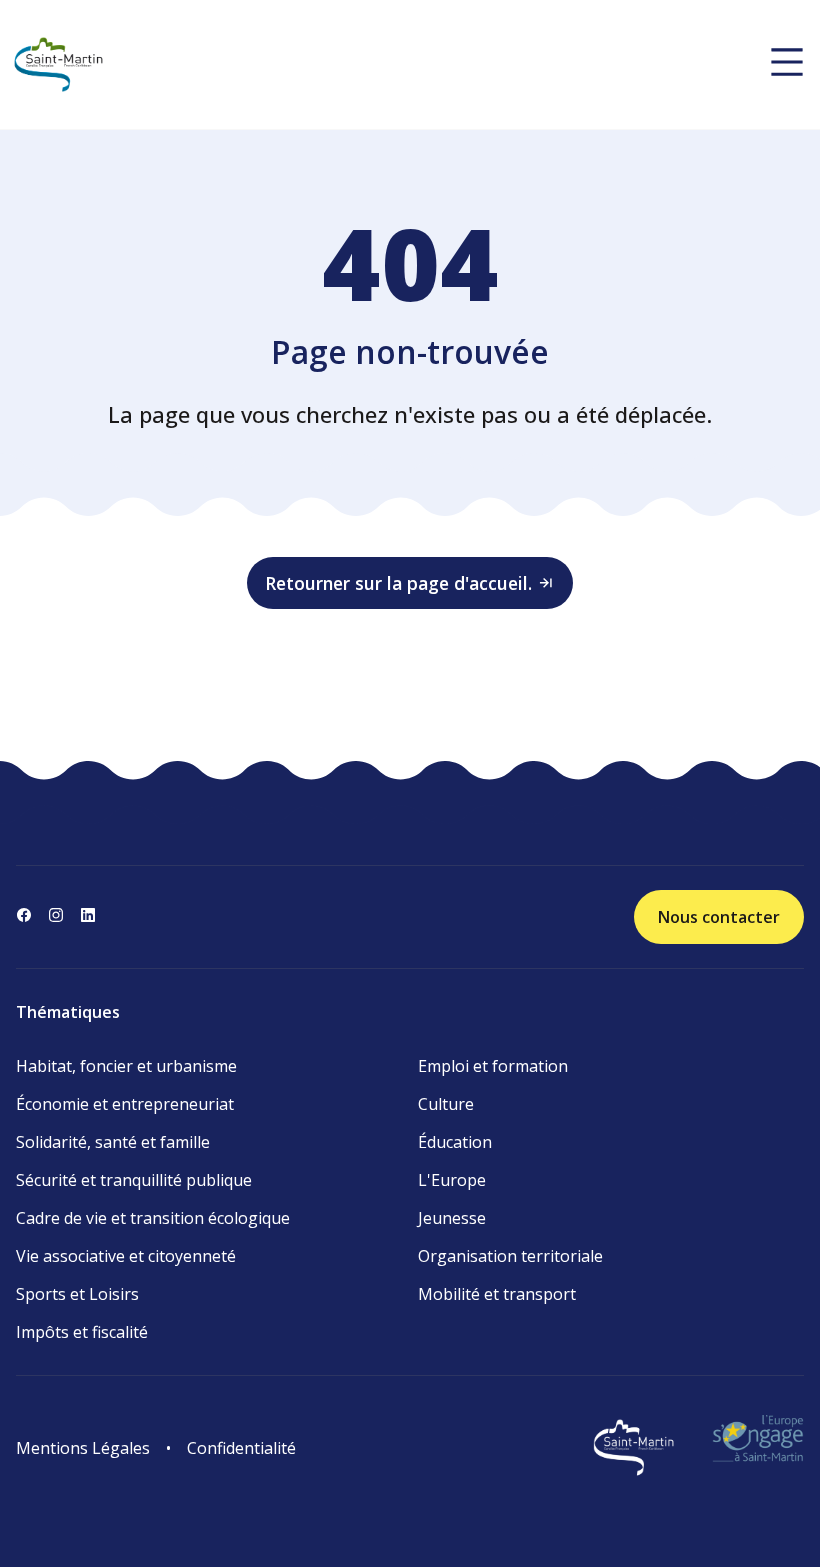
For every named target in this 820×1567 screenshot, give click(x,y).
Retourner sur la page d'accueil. (398, 583)
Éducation (455, 1142)
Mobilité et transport (497, 1294)
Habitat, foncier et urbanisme (126, 1066)
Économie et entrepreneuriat (125, 1104)
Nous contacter (719, 917)
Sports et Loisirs (77, 1294)
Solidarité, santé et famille (113, 1142)
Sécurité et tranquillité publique (134, 1180)
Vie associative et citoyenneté (126, 1256)
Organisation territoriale (510, 1256)
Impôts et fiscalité (82, 1332)
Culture (446, 1104)
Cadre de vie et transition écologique (153, 1218)
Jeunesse (452, 1218)
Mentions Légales (83, 1448)
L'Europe (452, 1180)
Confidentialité (241, 1448)
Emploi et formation (493, 1066)
